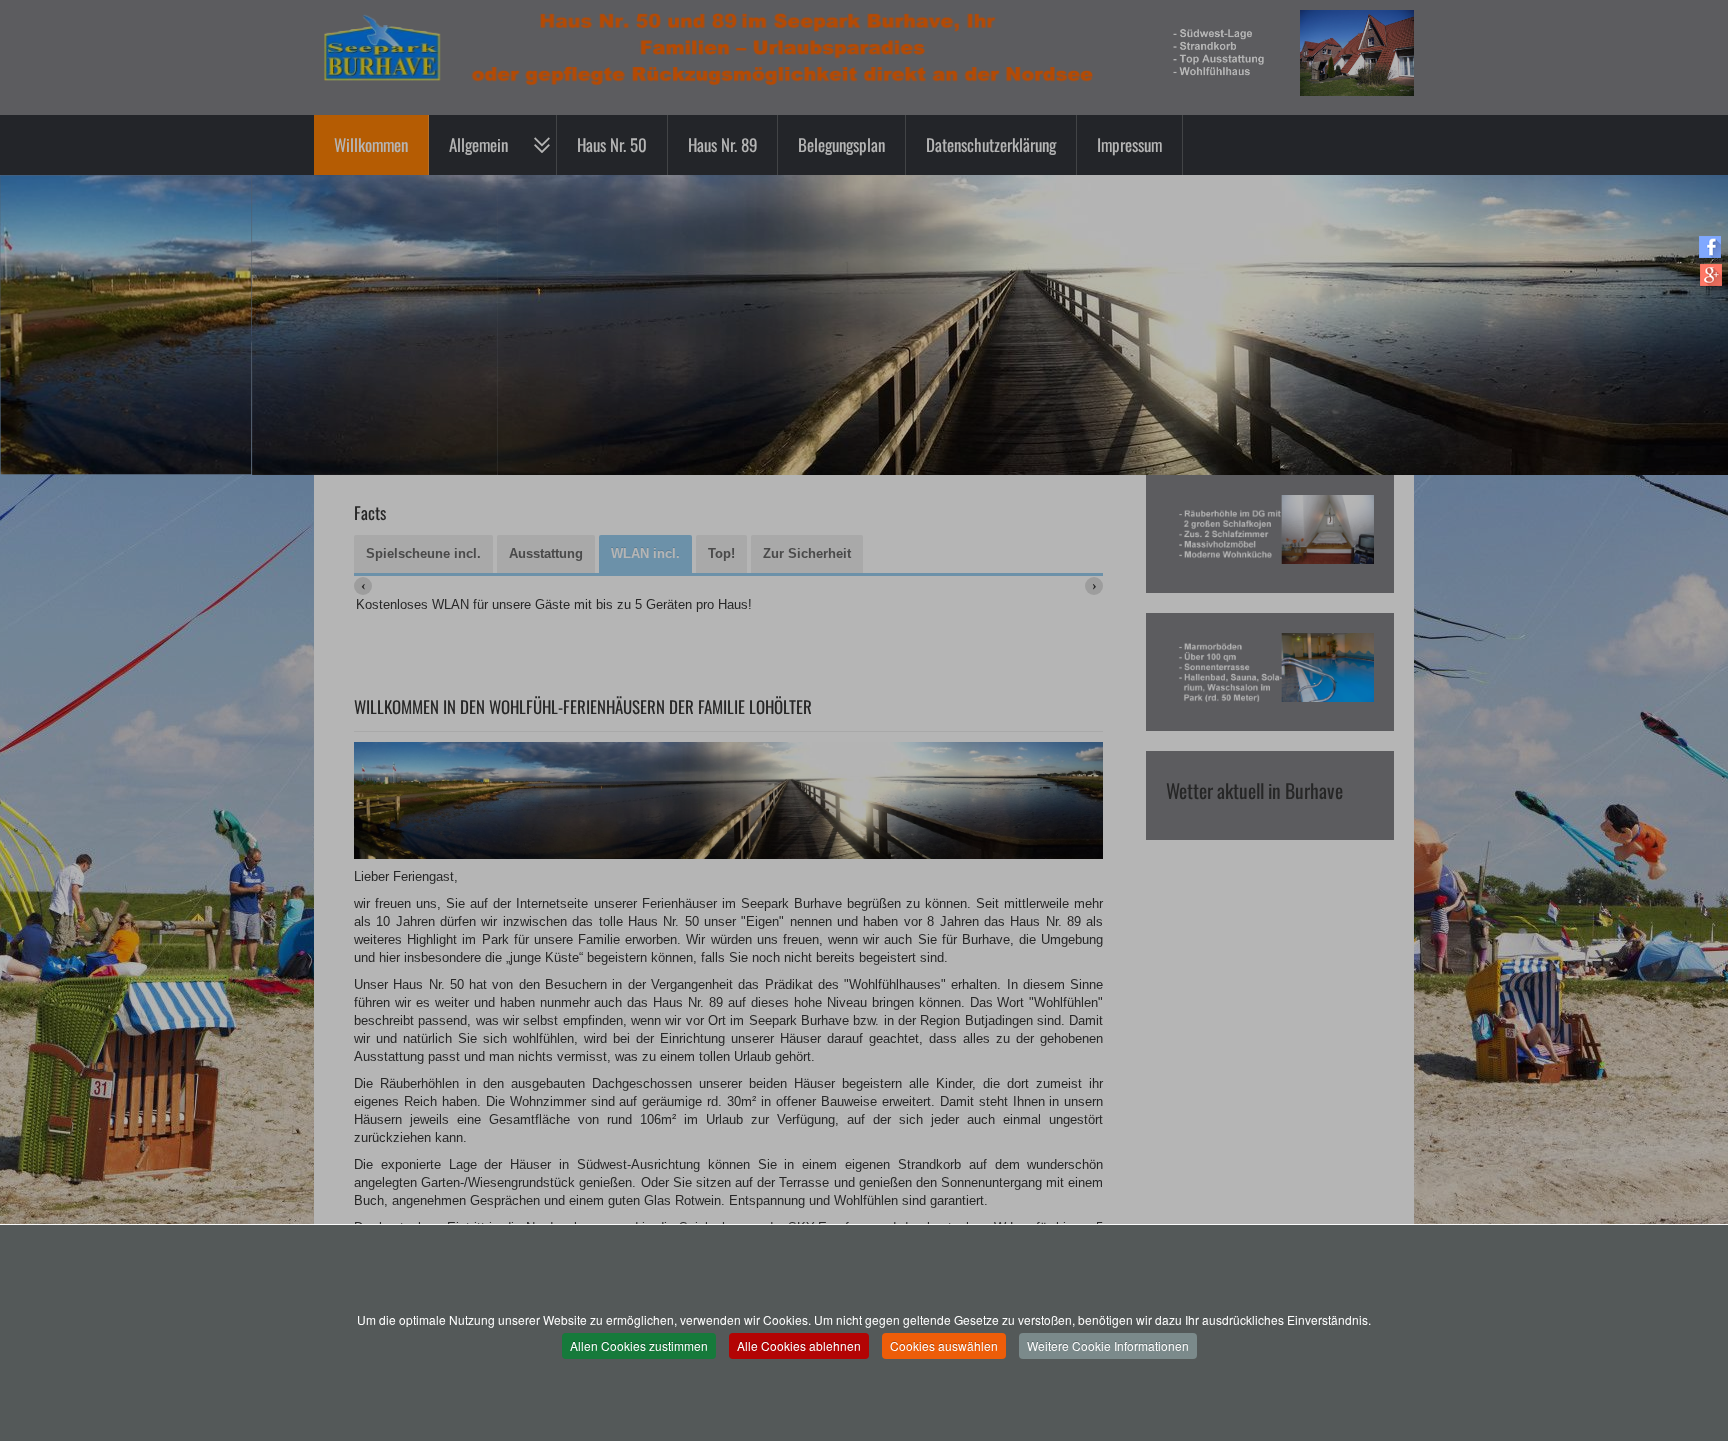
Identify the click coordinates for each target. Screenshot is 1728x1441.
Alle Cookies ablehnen (799, 1345)
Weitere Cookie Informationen (1108, 1345)
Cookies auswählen (944, 1345)
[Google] (1710, 274)
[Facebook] (1710, 246)
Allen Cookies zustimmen (639, 1345)
